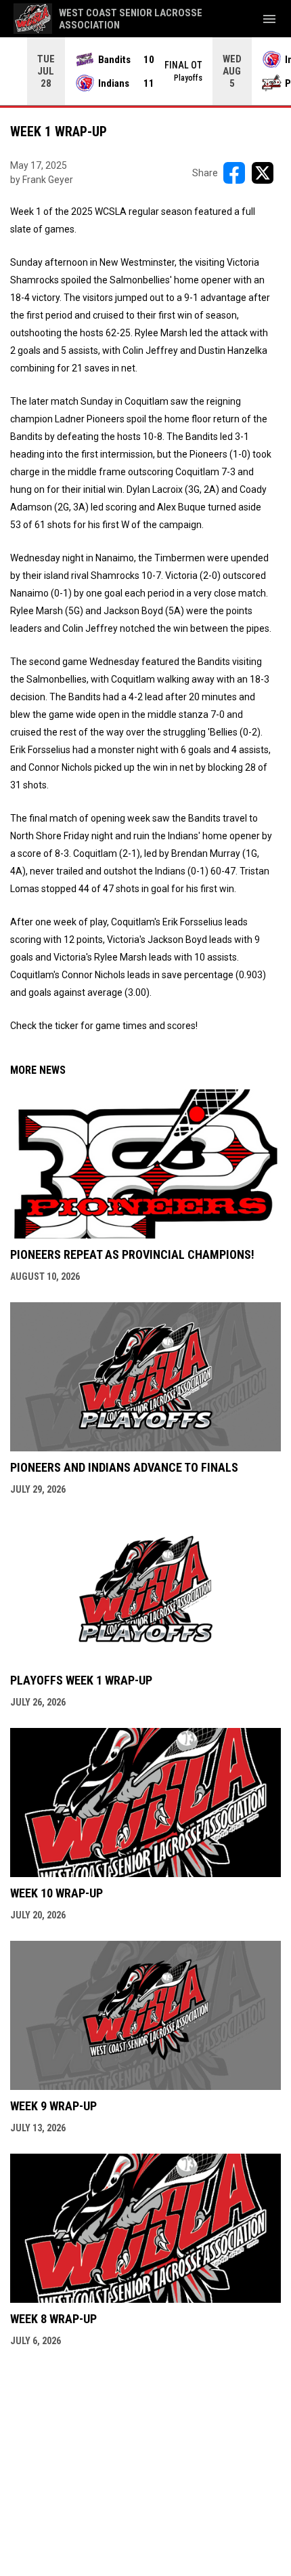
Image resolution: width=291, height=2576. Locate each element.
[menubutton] (269, 19)
